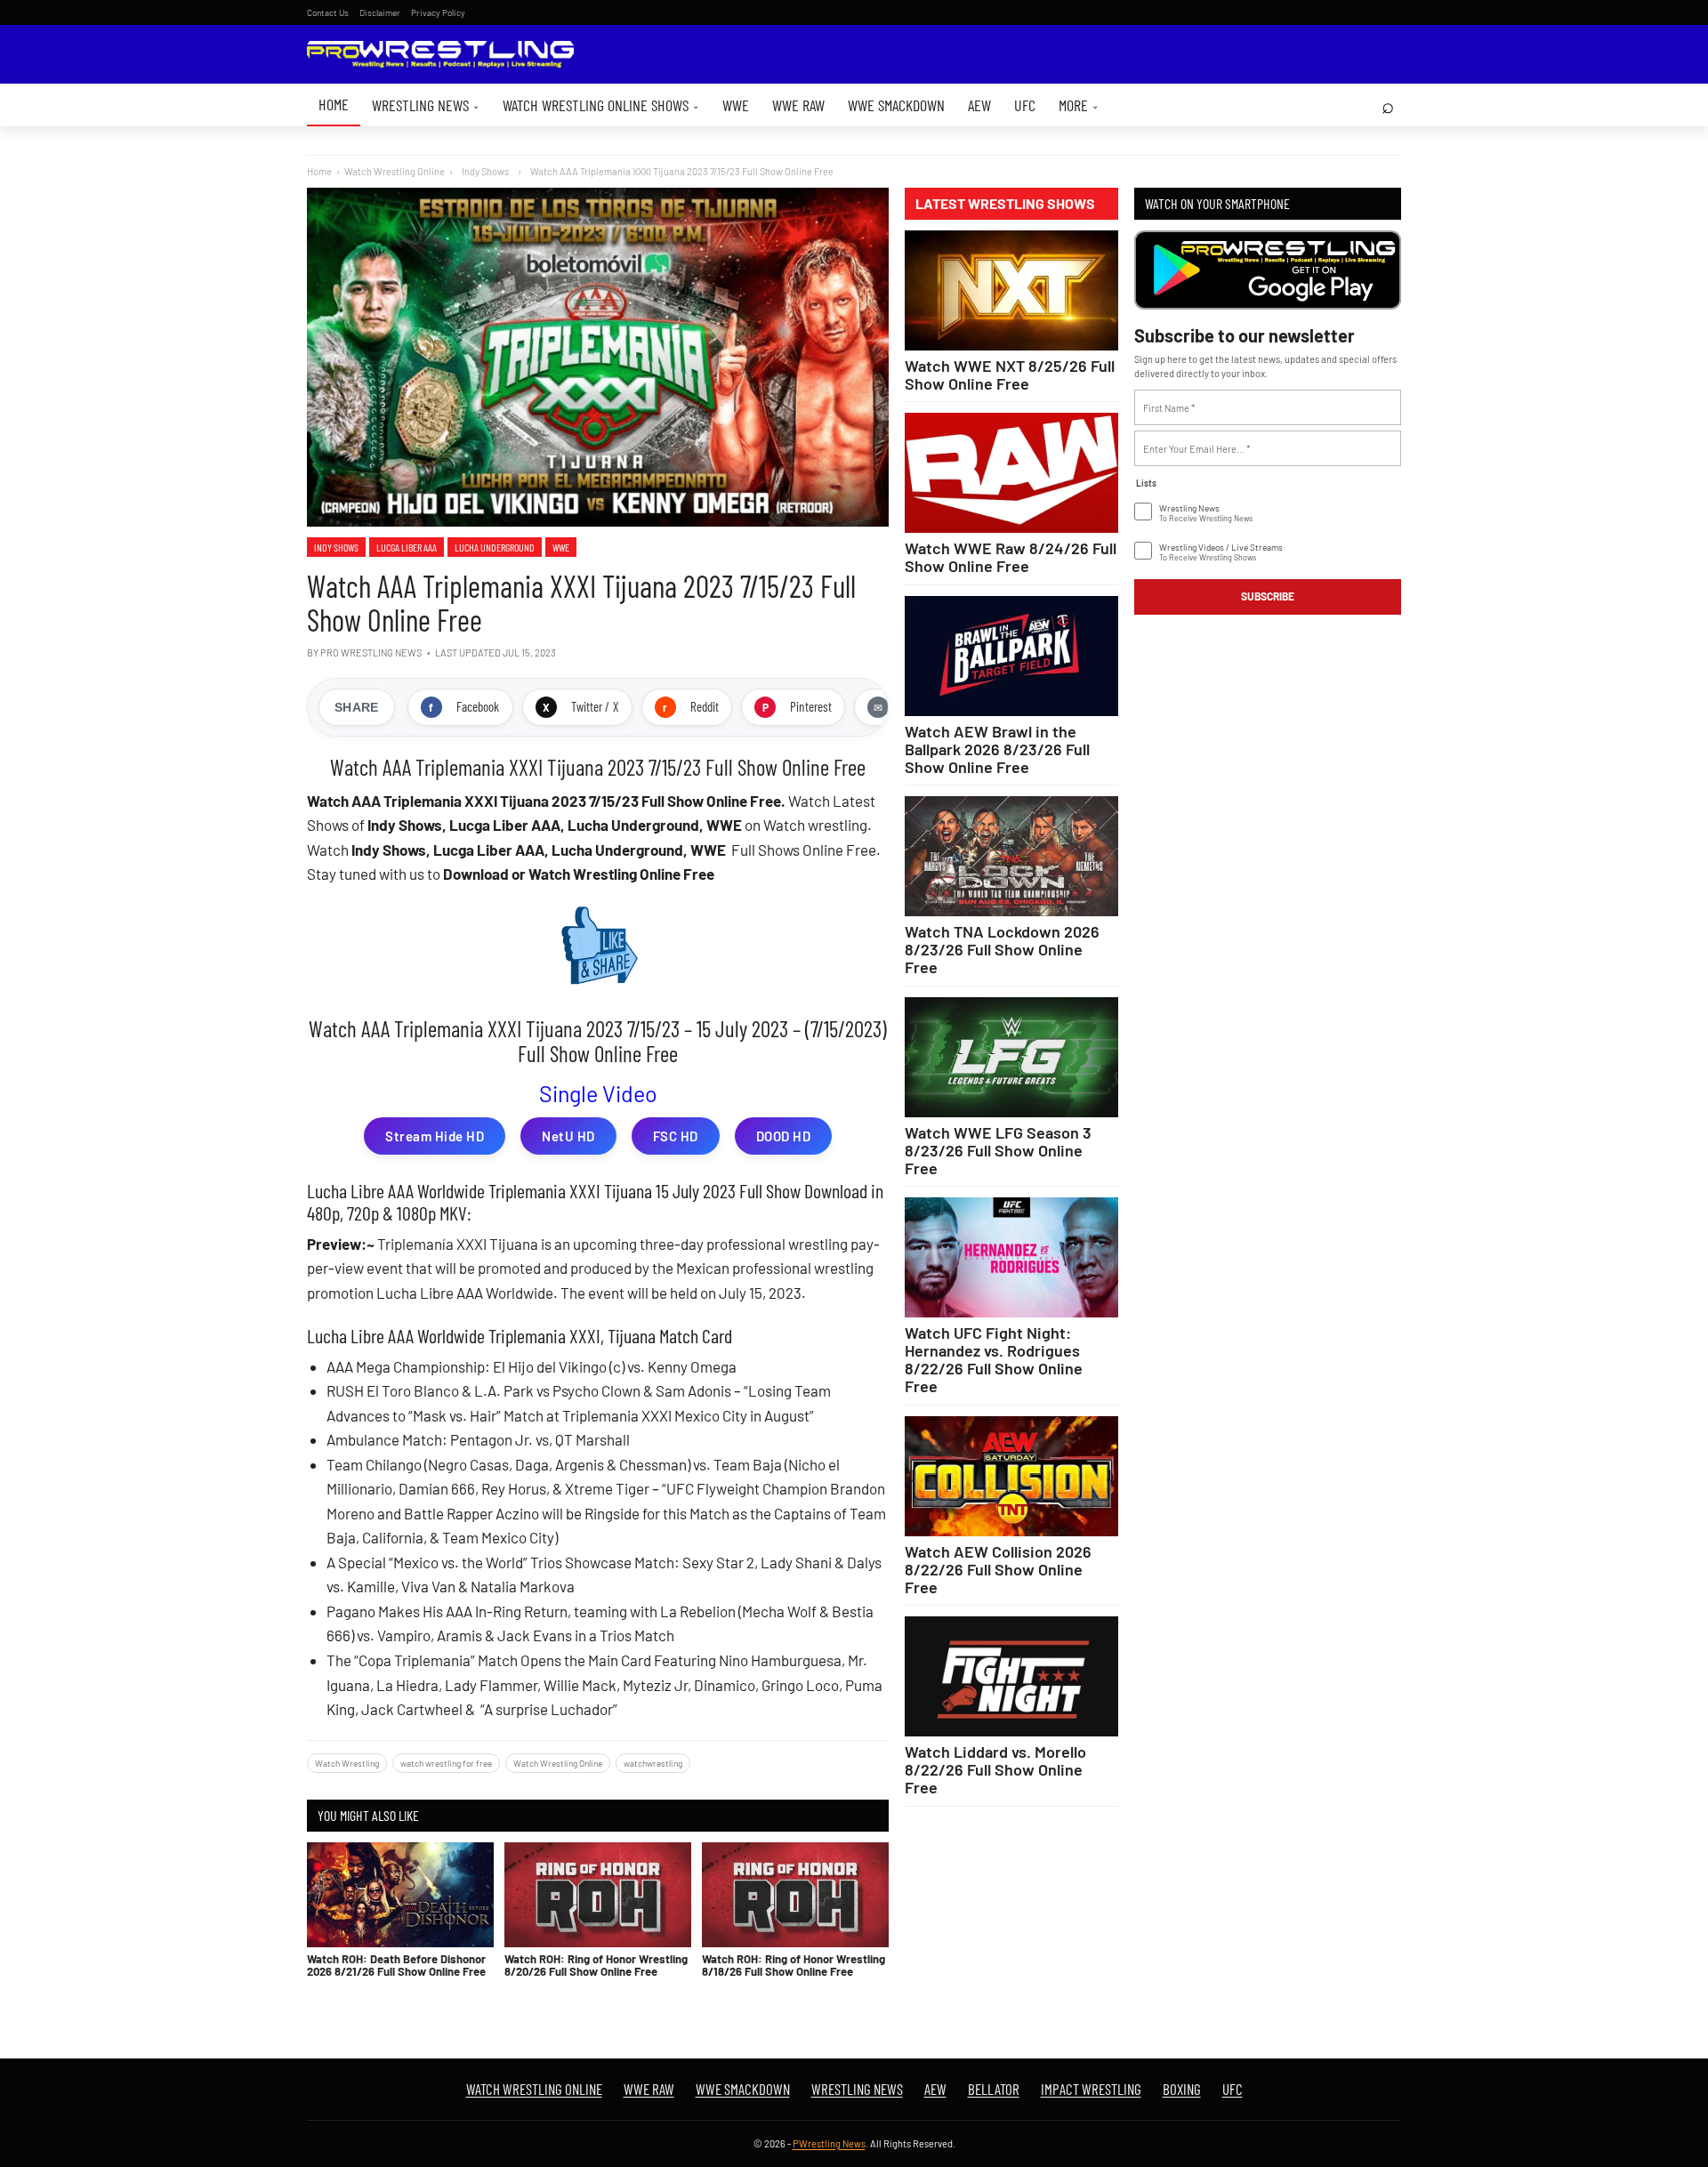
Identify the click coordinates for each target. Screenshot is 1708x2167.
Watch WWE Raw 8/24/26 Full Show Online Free (1011, 557)
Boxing (1182, 2089)
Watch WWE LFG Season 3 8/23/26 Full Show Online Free (998, 1150)
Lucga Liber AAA (407, 547)
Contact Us (328, 12)
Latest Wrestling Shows (1005, 204)
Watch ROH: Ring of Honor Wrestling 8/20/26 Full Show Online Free (596, 1965)
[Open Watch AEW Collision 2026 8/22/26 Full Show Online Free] (1011, 1476)
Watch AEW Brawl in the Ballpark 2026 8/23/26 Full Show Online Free (997, 749)
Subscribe (1268, 596)
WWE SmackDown (896, 105)
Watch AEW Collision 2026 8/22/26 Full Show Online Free (998, 1569)
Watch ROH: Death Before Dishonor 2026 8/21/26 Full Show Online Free (396, 1965)
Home (334, 104)
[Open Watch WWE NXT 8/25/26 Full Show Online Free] (1011, 290)
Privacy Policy (438, 12)
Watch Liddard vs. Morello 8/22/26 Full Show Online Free (995, 1769)
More (1079, 105)
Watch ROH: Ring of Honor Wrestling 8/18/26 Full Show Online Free (794, 1965)
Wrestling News (426, 105)
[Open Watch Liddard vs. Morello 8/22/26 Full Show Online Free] (1011, 1676)
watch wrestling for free (446, 1763)
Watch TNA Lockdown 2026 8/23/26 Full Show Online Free (1002, 949)
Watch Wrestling (347, 1763)
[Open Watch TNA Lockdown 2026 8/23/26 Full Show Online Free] (1011, 856)
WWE (736, 105)
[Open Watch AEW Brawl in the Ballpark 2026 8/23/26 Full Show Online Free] (1011, 656)
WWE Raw (798, 105)
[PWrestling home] (440, 55)
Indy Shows (336, 547)
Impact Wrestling (1091, 2089)
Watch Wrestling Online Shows (601, 105)
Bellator (994, 2089)
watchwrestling (653, 1763)
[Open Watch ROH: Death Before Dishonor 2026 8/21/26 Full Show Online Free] (400, 1895)
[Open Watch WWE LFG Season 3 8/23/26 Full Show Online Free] (1011, 1057)
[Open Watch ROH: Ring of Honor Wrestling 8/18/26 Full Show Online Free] (795, 1895)
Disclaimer (380, 12)
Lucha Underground (495, 547)
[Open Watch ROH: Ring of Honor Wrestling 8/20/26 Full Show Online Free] (598, 1895)
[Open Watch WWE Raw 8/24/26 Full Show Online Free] (1011, 473)
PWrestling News (829, 2143)
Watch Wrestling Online (395, 171)
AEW (979, 105)
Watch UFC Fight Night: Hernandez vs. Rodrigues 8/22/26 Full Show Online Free (994, 1359)
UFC (1025, 105)
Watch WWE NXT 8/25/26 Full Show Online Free (1010, 375)
